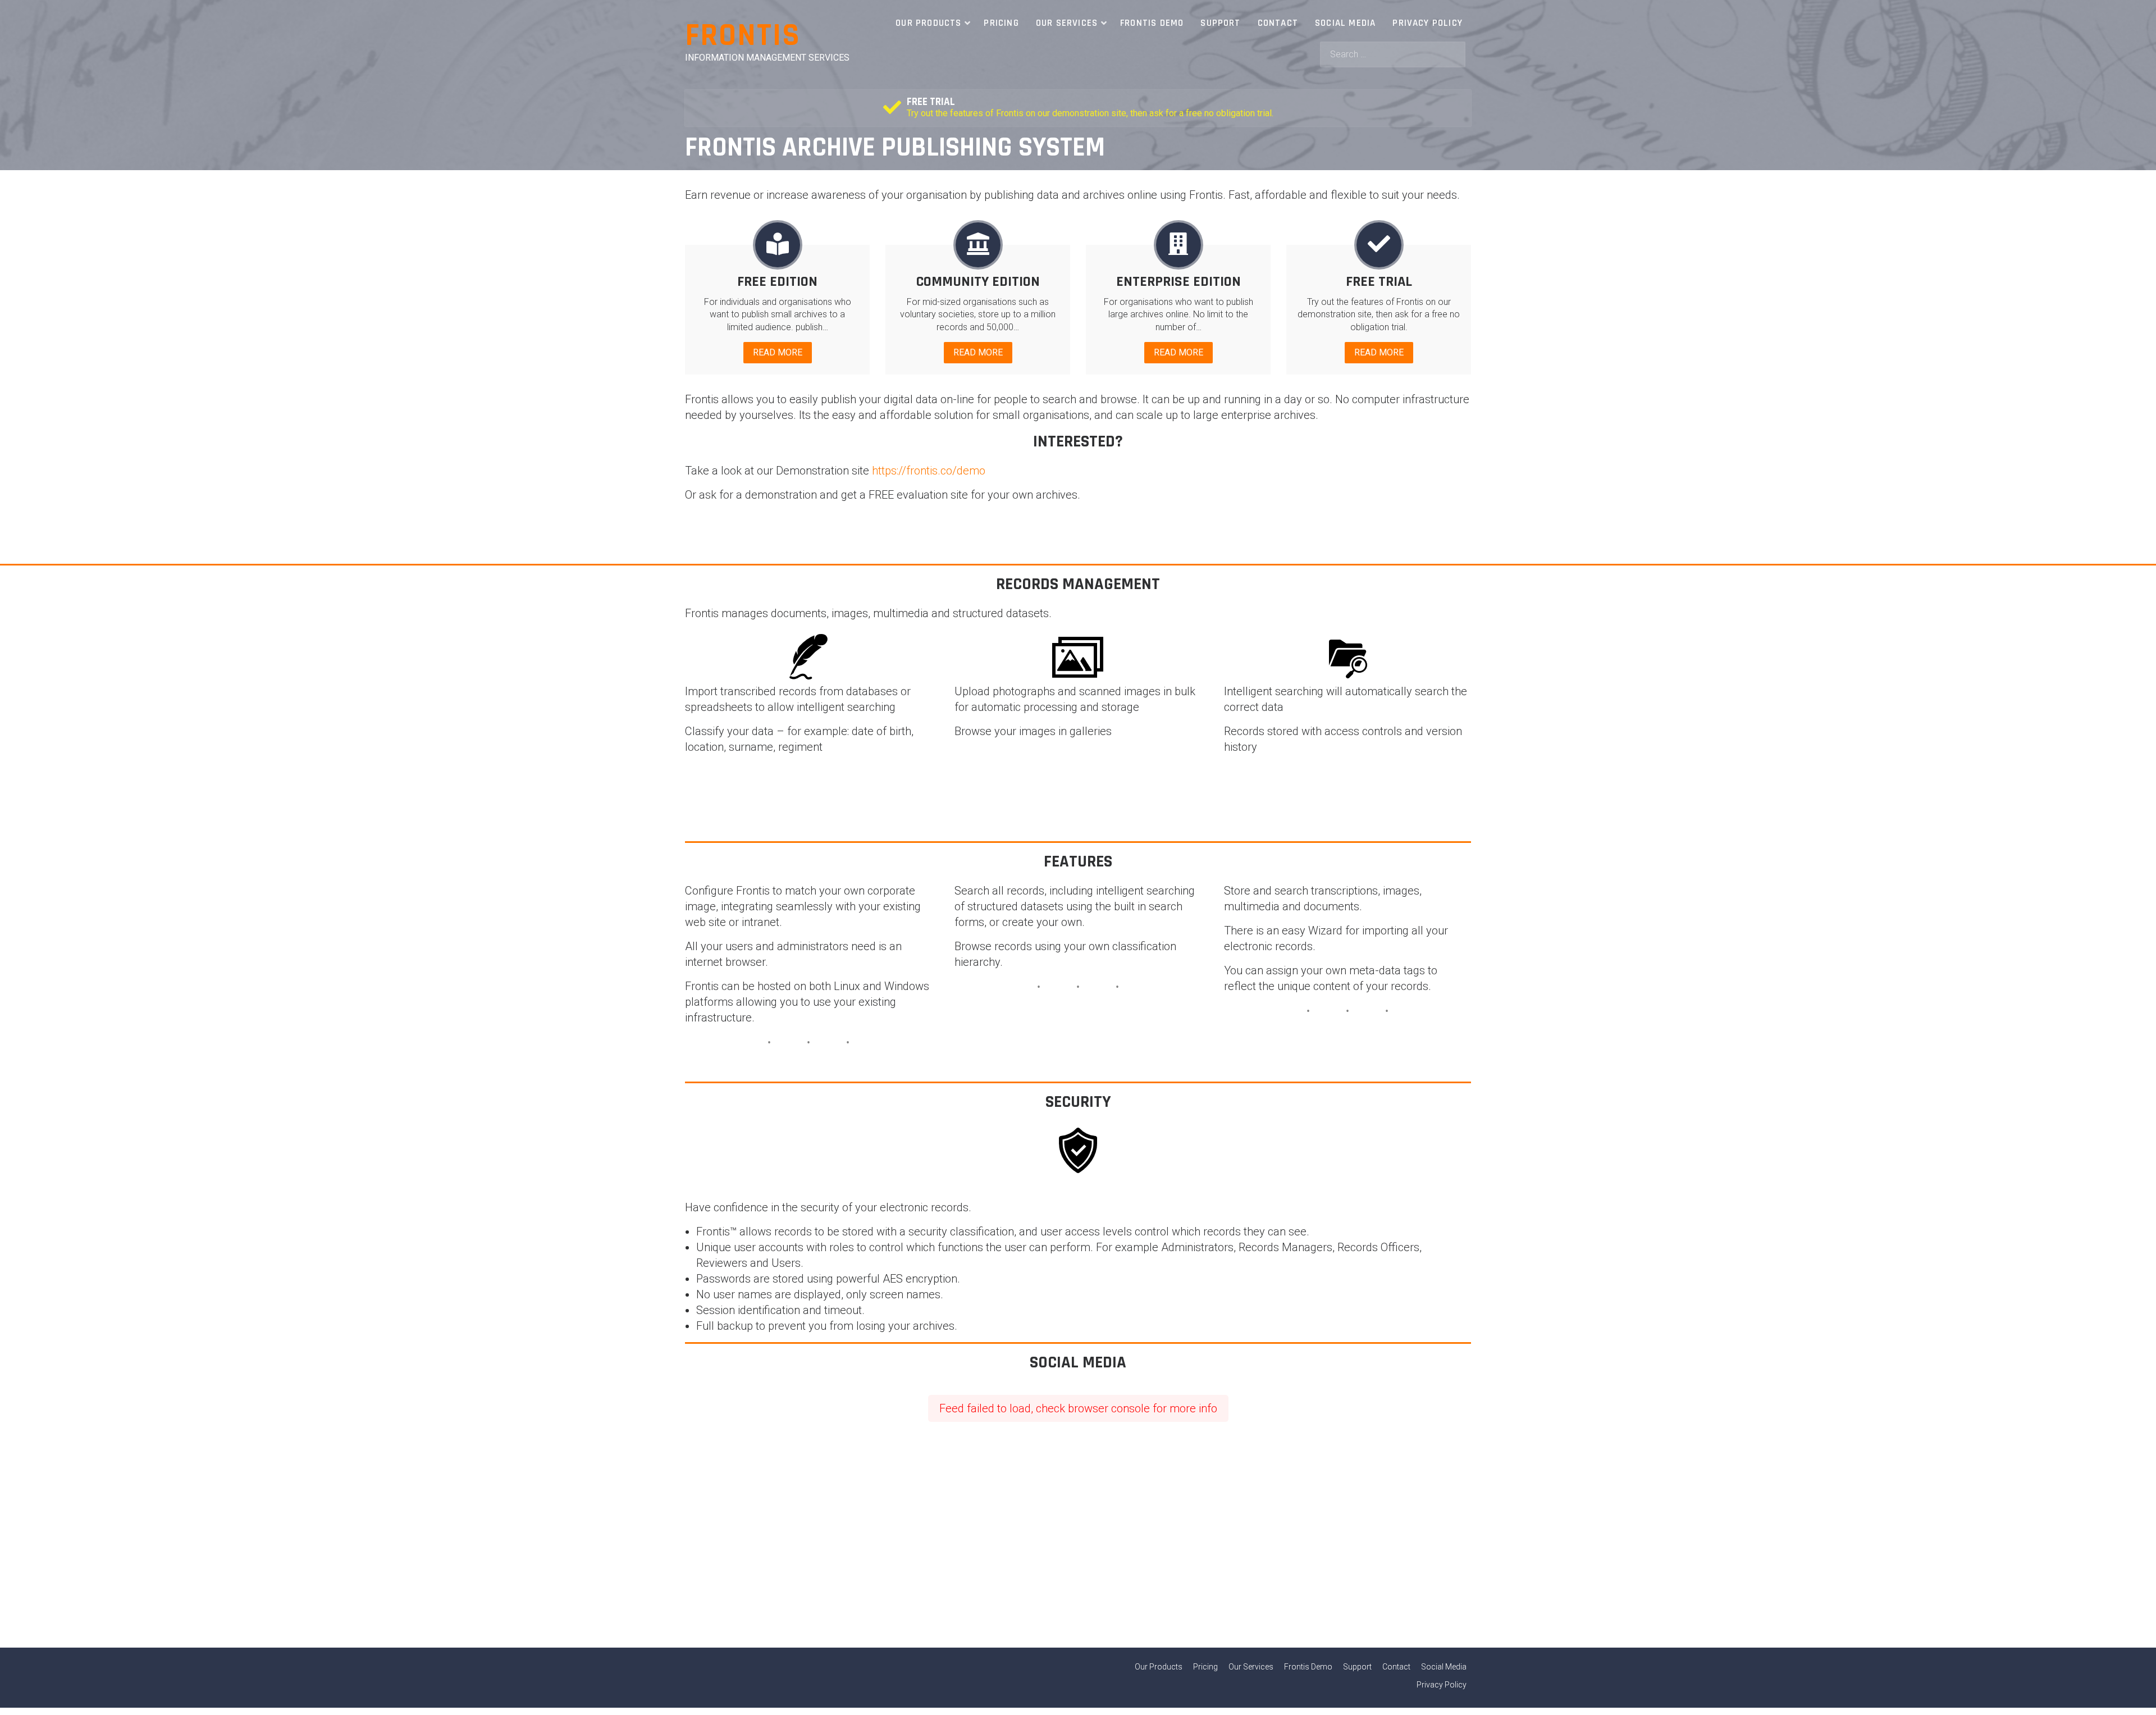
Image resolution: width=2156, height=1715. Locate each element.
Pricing (1001, 23)
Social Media (1345, 23)
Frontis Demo (1152, 23)
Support (1220, 23)
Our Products (928, 23)
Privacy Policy (1428, 23)
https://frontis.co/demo (929, 471)
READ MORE (778, 352)
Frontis (743, 36)
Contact (1278, 23)
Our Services (1067, 23)
